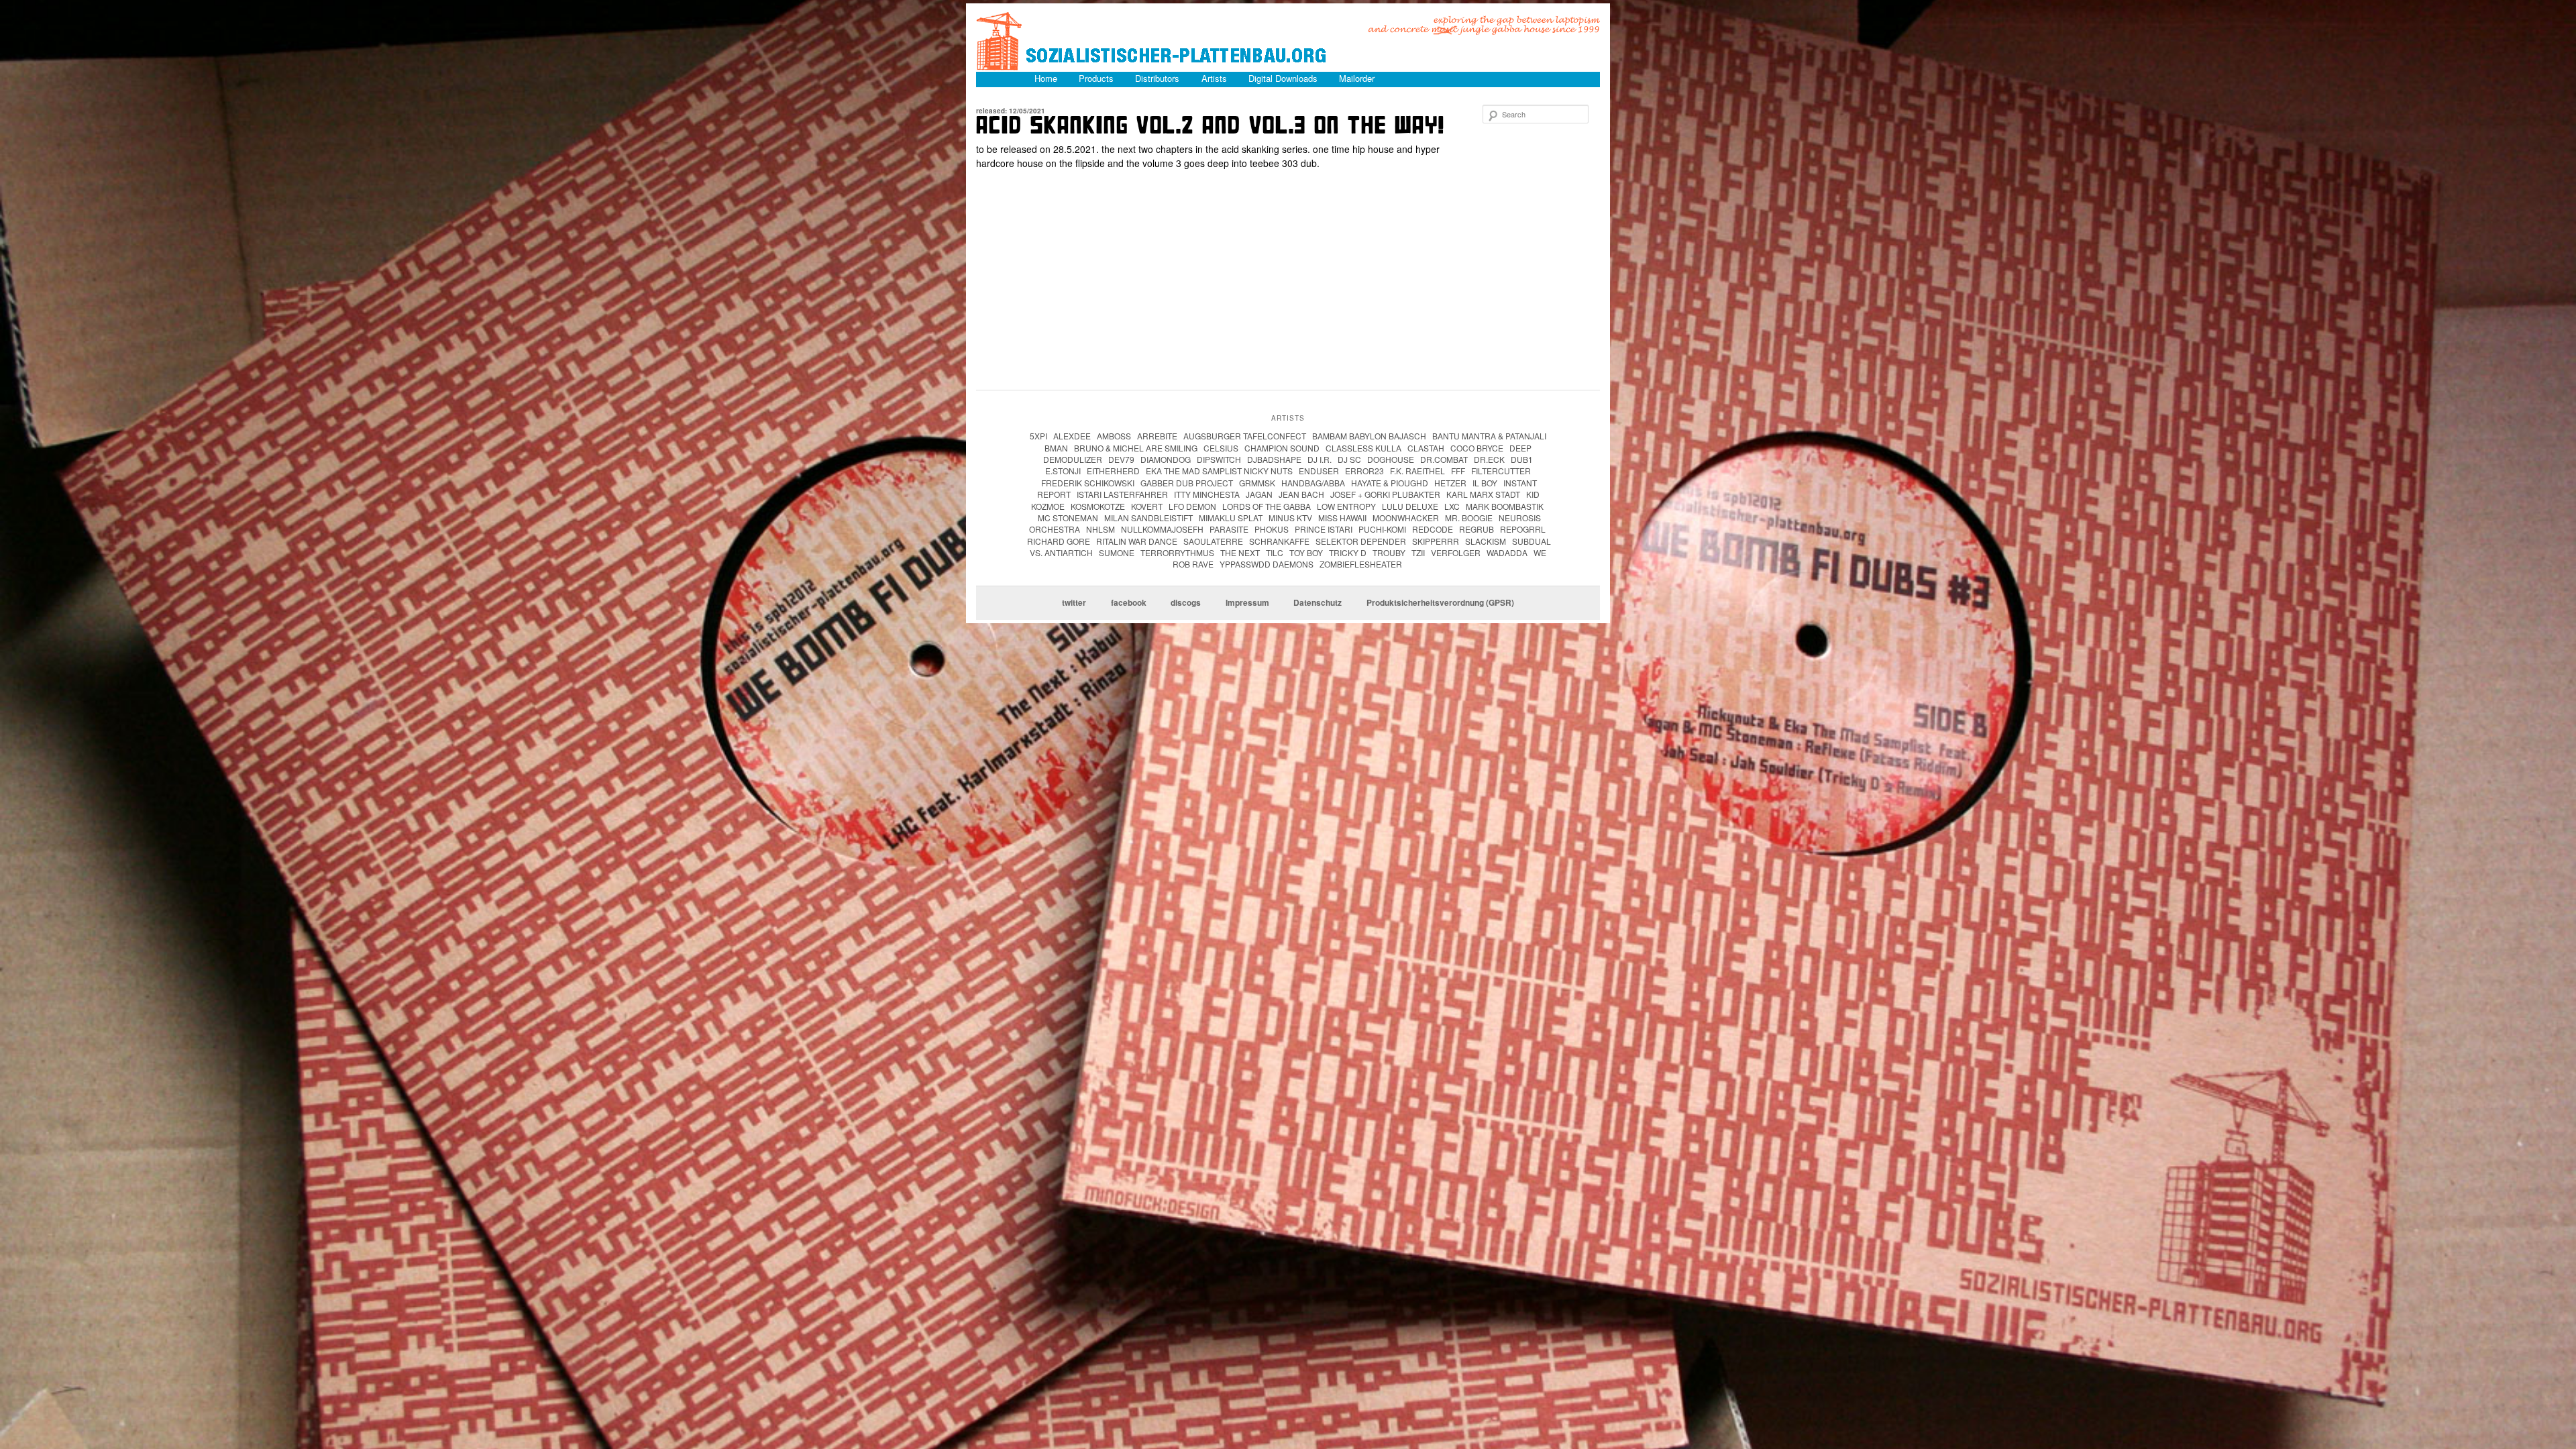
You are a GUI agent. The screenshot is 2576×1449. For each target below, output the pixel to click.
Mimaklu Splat (1231, 518)
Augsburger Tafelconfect (1245, 436)
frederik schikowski (1088, 483)
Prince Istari (1324, 529)
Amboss (1114, 436)
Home (1046, 78)
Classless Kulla (1363, 448)
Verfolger (1456, 552)
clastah (1426, 448)
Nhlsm (1101, 529)
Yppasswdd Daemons (1267, 564)
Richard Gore (1059, 541)
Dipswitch (1219, 459)
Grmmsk (1257, 483)
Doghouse (1391, 459)
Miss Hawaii (1342, 518)
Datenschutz (1318, 603)
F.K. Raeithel (1417, 471)
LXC (1452, 506)
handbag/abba (1313, 483)
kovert (1147, 506)
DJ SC (1349, 459)
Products (1096, 78)
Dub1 (1522, 459)
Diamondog (1166, 459)
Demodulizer (1073, 459)
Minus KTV (1290, 518)
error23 (1364, 471)
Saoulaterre (1213, 541)
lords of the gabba (1267, 506)
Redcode (1433, 529)
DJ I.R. (1320, 459)
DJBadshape (1274, 459)
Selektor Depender (1361, 541)
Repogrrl (1523, 529)
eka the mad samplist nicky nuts (1219, 471)
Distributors (1157, 78)
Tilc (1275, 552)
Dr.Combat (1444, 459)
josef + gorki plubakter (1385, 494)
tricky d (1348, 552)
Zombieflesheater (1361, 564)
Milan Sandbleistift (1148, 518)
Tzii (1418, 552)
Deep (1520, 448)
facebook (1129, 603)
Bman (1056, 448)
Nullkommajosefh (1162, 529)
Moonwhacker (1406, 518)
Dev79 (1121, 459)
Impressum (1247, 603)
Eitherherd (1113, 471)
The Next (1240, 552)
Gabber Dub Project (1187, 483)
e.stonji (1063, 471)
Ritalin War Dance (1137, 541)
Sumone (1117, 552)
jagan (1259, 494)
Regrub (1477, 529)
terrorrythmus (1177, 552)
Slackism (1486, 541)
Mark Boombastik (1505, 506)
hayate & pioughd (1390, 483)
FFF (1458, 471)
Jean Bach (1301, 494)
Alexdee (1072, 436)
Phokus (1272, 529)
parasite (1229, 529)
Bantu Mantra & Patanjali (1489, 436)
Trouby (1389, 552)
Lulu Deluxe (1410, 506)
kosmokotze (1098, 506)
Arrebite (1157, 436)
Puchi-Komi (1382, 529)
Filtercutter (1501, 471)
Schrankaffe (1279, 541)
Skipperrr (1436, 541)
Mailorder (1357, 78)
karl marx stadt (1483, 494)
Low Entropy (1346, 506)
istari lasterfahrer (1122, 494)
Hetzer (1450, 483)
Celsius (1221, 448)
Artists (1214, 78)
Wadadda (1507, 552)
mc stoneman (1068, 518)
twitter (1074, 603)
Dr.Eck (1489, 459)
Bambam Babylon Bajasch (1369, 436)
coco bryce (1477, 448)
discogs (1186, 603)
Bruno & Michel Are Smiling (1136, 448)
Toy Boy (1306, 552)
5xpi (1038, 436)
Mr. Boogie (1469, 518)
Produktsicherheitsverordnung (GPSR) (1440, 603)
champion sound (1282, 448)
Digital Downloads (1283, 78)
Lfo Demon (1192, 506)
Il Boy (1485, 483)
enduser (1319, 471)
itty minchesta (1207, 494)
